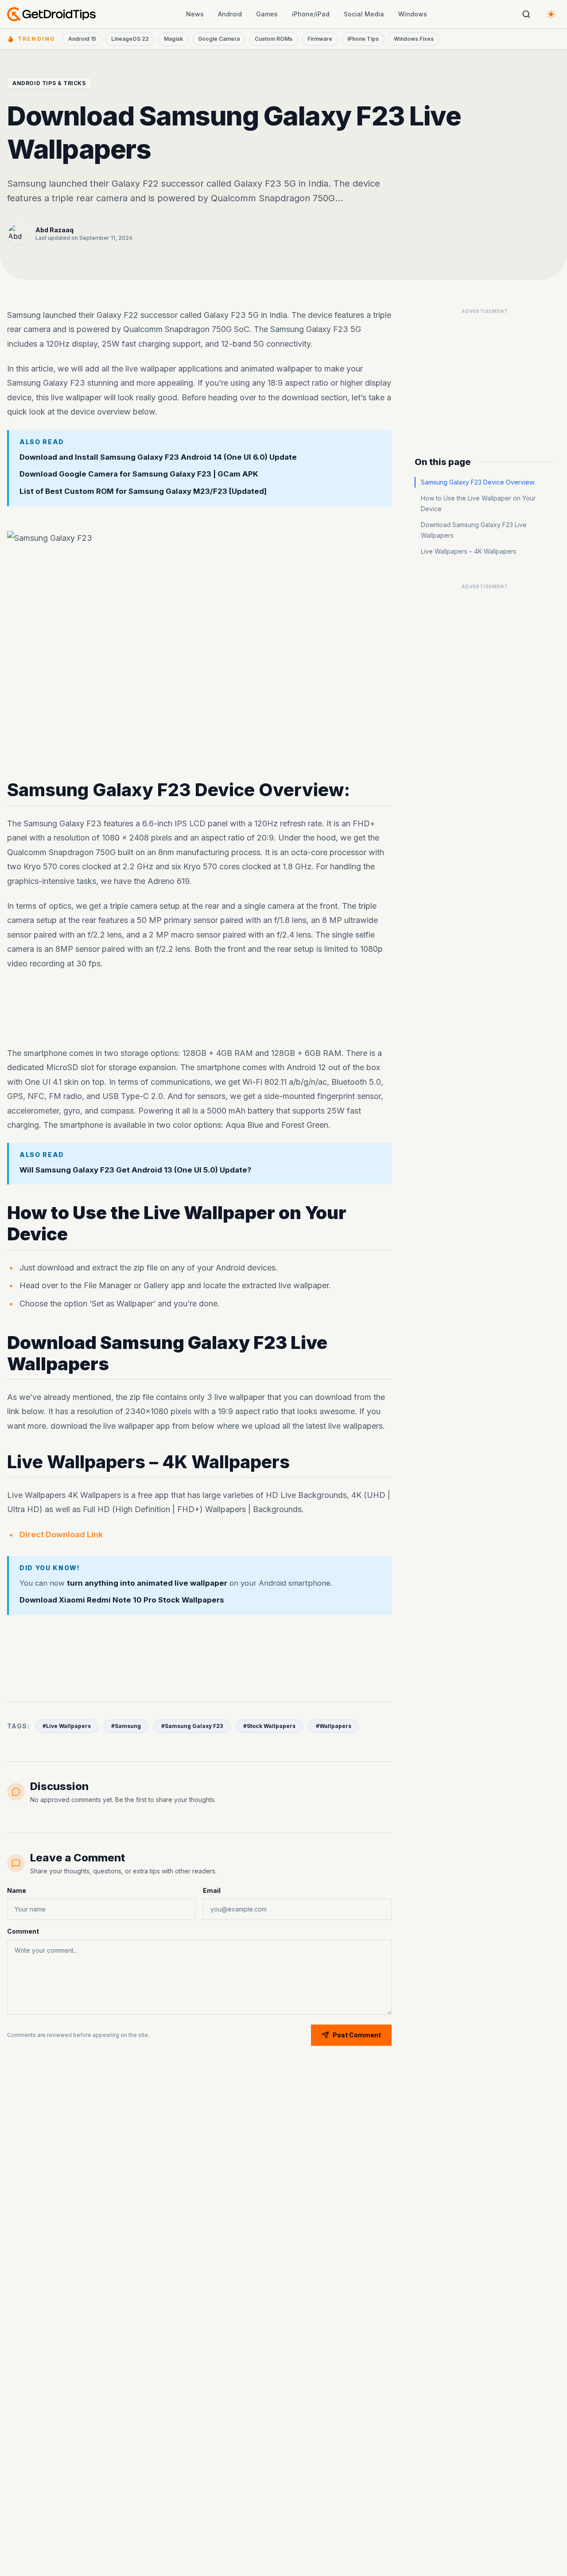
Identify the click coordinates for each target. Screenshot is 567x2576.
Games (267, 14)
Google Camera (219, 39)
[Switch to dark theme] (551, 14)
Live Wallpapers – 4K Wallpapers (469, 551)
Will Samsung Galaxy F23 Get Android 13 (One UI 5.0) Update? (135, 1170)
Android (230, 14)
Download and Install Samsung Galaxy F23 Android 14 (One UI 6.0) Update (158, 457)
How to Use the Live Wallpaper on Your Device (478, 503)
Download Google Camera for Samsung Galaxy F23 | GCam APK (139, 474)
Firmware (320, 39)
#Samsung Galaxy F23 (192, 1726)
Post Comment (357, 2035)
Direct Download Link (61, 1534)
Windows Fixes (414, 39)
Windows (413, 14)
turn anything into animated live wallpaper (147, 1583)
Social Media (364, 14)
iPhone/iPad (311, 14)
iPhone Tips (363, 39)
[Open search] (526, 14)
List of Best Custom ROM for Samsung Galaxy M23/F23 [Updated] (143, 491)
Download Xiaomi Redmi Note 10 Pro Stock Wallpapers (122, 1600)
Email (212, 1890)
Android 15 (82, 39)
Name (17, 1890)
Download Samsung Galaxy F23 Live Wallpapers (474, 530)
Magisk (173, 39)
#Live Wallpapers (67, 1726)
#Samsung (126, 1726)
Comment (23, 1931)
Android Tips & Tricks (49, 83)
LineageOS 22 (130, 39)
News (195, 14)
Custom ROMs (274, 39)
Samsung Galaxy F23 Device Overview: (478, 482)
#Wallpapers (334, 1726)
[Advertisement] (199, 1009)
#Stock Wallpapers (269, 1726)
